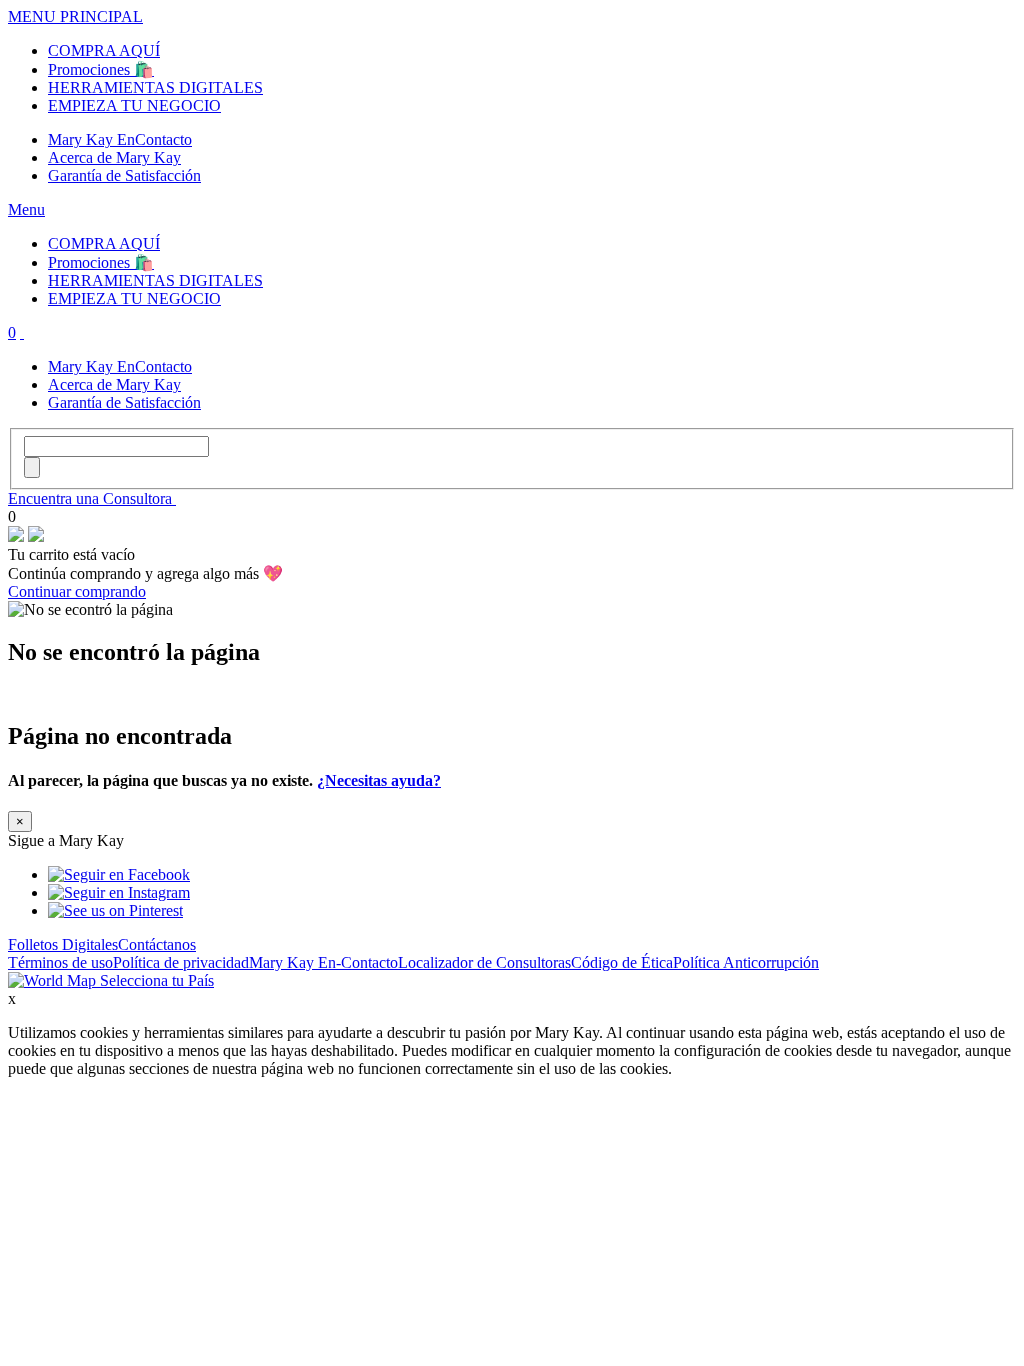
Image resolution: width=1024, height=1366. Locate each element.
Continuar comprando (77, 591)
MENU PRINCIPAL (75, 16)
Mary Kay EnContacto (120, 139)
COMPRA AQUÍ (104, 50)
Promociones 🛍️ (101, 69)
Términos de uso (60, 962)
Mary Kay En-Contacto (323, 962)
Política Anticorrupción (746, 962)
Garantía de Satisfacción (124, 175)
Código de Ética (622, 962)
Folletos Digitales (63, 944)
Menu (26, 209)
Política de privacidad (181, 962)
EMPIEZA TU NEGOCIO (134, 105)
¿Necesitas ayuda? (379, 780)
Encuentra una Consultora (92, 498)
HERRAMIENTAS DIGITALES (155, 87)
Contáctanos (157, 944)
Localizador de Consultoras (484, 962)
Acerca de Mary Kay (114, 157)
